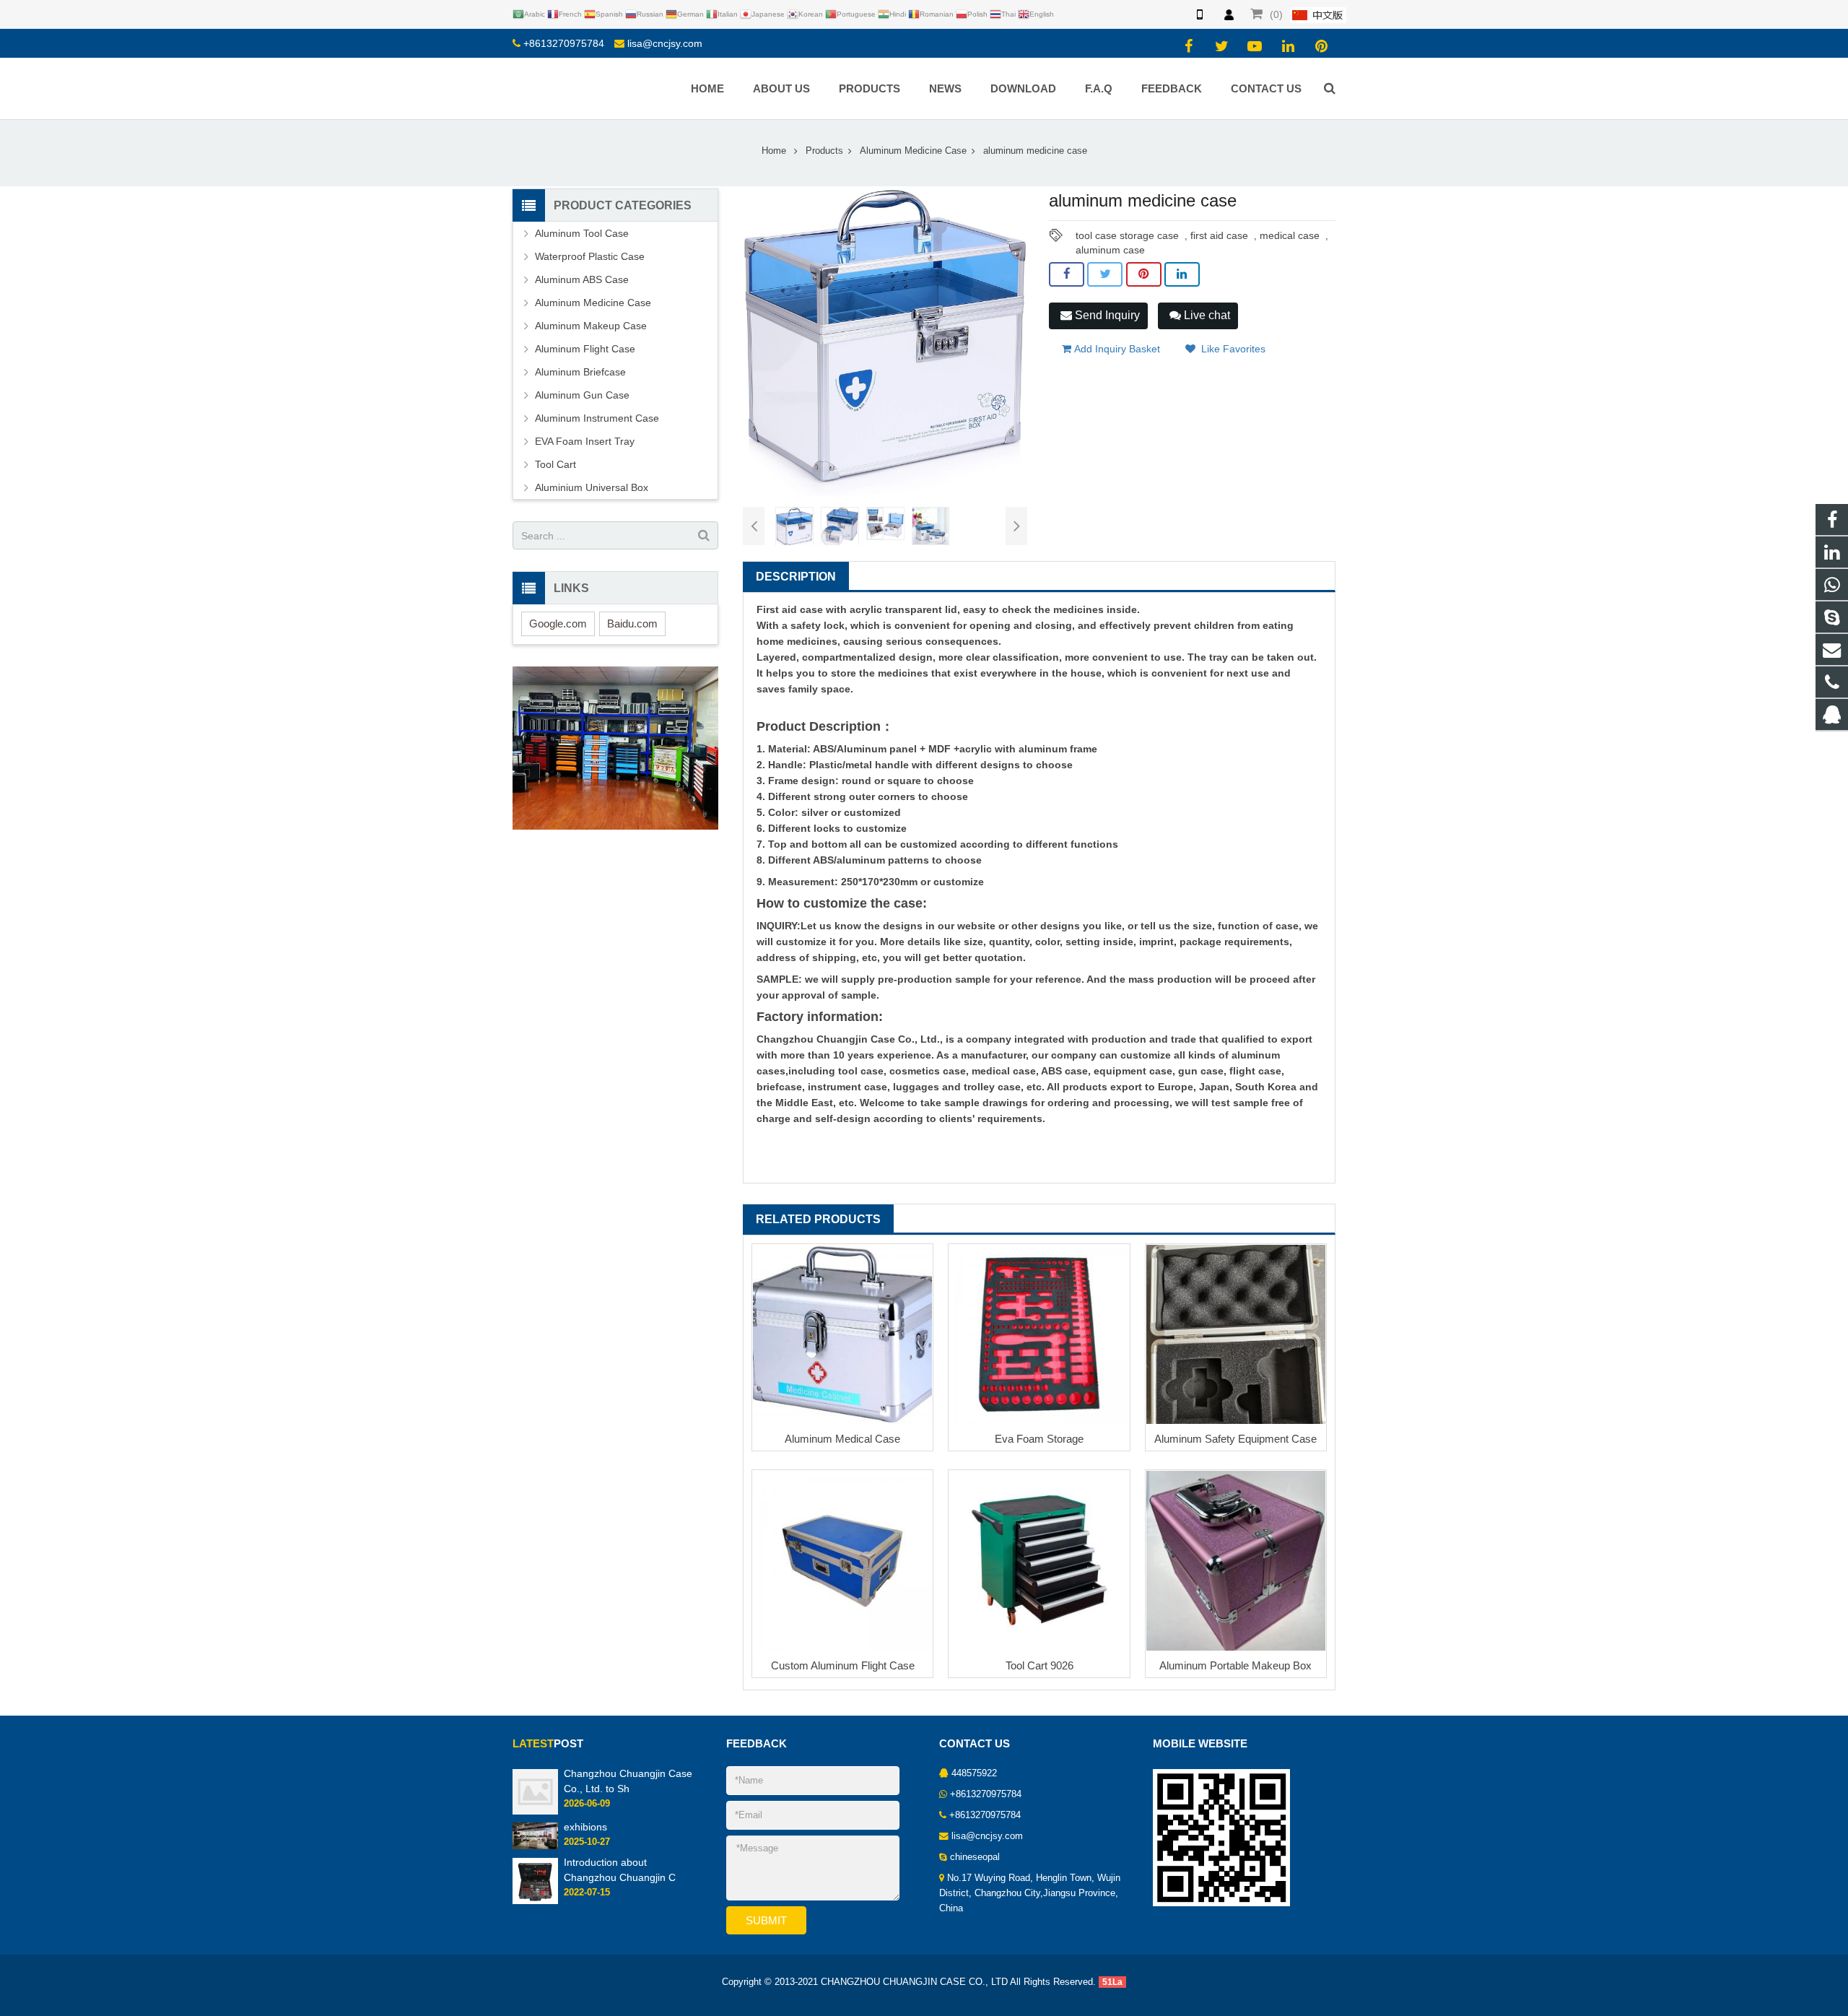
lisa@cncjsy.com (665, 43)
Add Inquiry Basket (1116, 349)
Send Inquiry (1106, 315)
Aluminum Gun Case (582, 395)
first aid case (1219, 235)
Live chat (1206, 315)
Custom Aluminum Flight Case (843, 1665)
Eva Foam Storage (1039, 1439)
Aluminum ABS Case (582, 279)
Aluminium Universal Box (592, 487)
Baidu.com (632, 624)
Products (824, 151)
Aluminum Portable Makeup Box (1235, 1665)
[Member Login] (1229, 14)
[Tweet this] (1105, 274)
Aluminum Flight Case (585, 349)
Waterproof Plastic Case (590, 256)
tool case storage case (1127, 235)
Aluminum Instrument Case (597, 418)
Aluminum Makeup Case (591, 326)
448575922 (974, 1773)
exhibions (585, 1827)
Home (774, 151)
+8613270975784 (564, 43)
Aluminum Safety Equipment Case (1235, 1439)
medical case (1290, 235)
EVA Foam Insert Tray (585, 441)
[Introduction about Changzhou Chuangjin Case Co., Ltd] (535, 1880)
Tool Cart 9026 (1039, 1665)
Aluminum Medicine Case (913, 151)
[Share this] (1067, 274)
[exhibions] (535, 1835)
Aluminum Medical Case (842, 1439)
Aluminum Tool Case (582, 233)
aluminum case (1110, 250)
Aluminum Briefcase (580, 372)
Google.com (558, 624)
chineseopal (975, 1857)
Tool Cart (555, 464)
